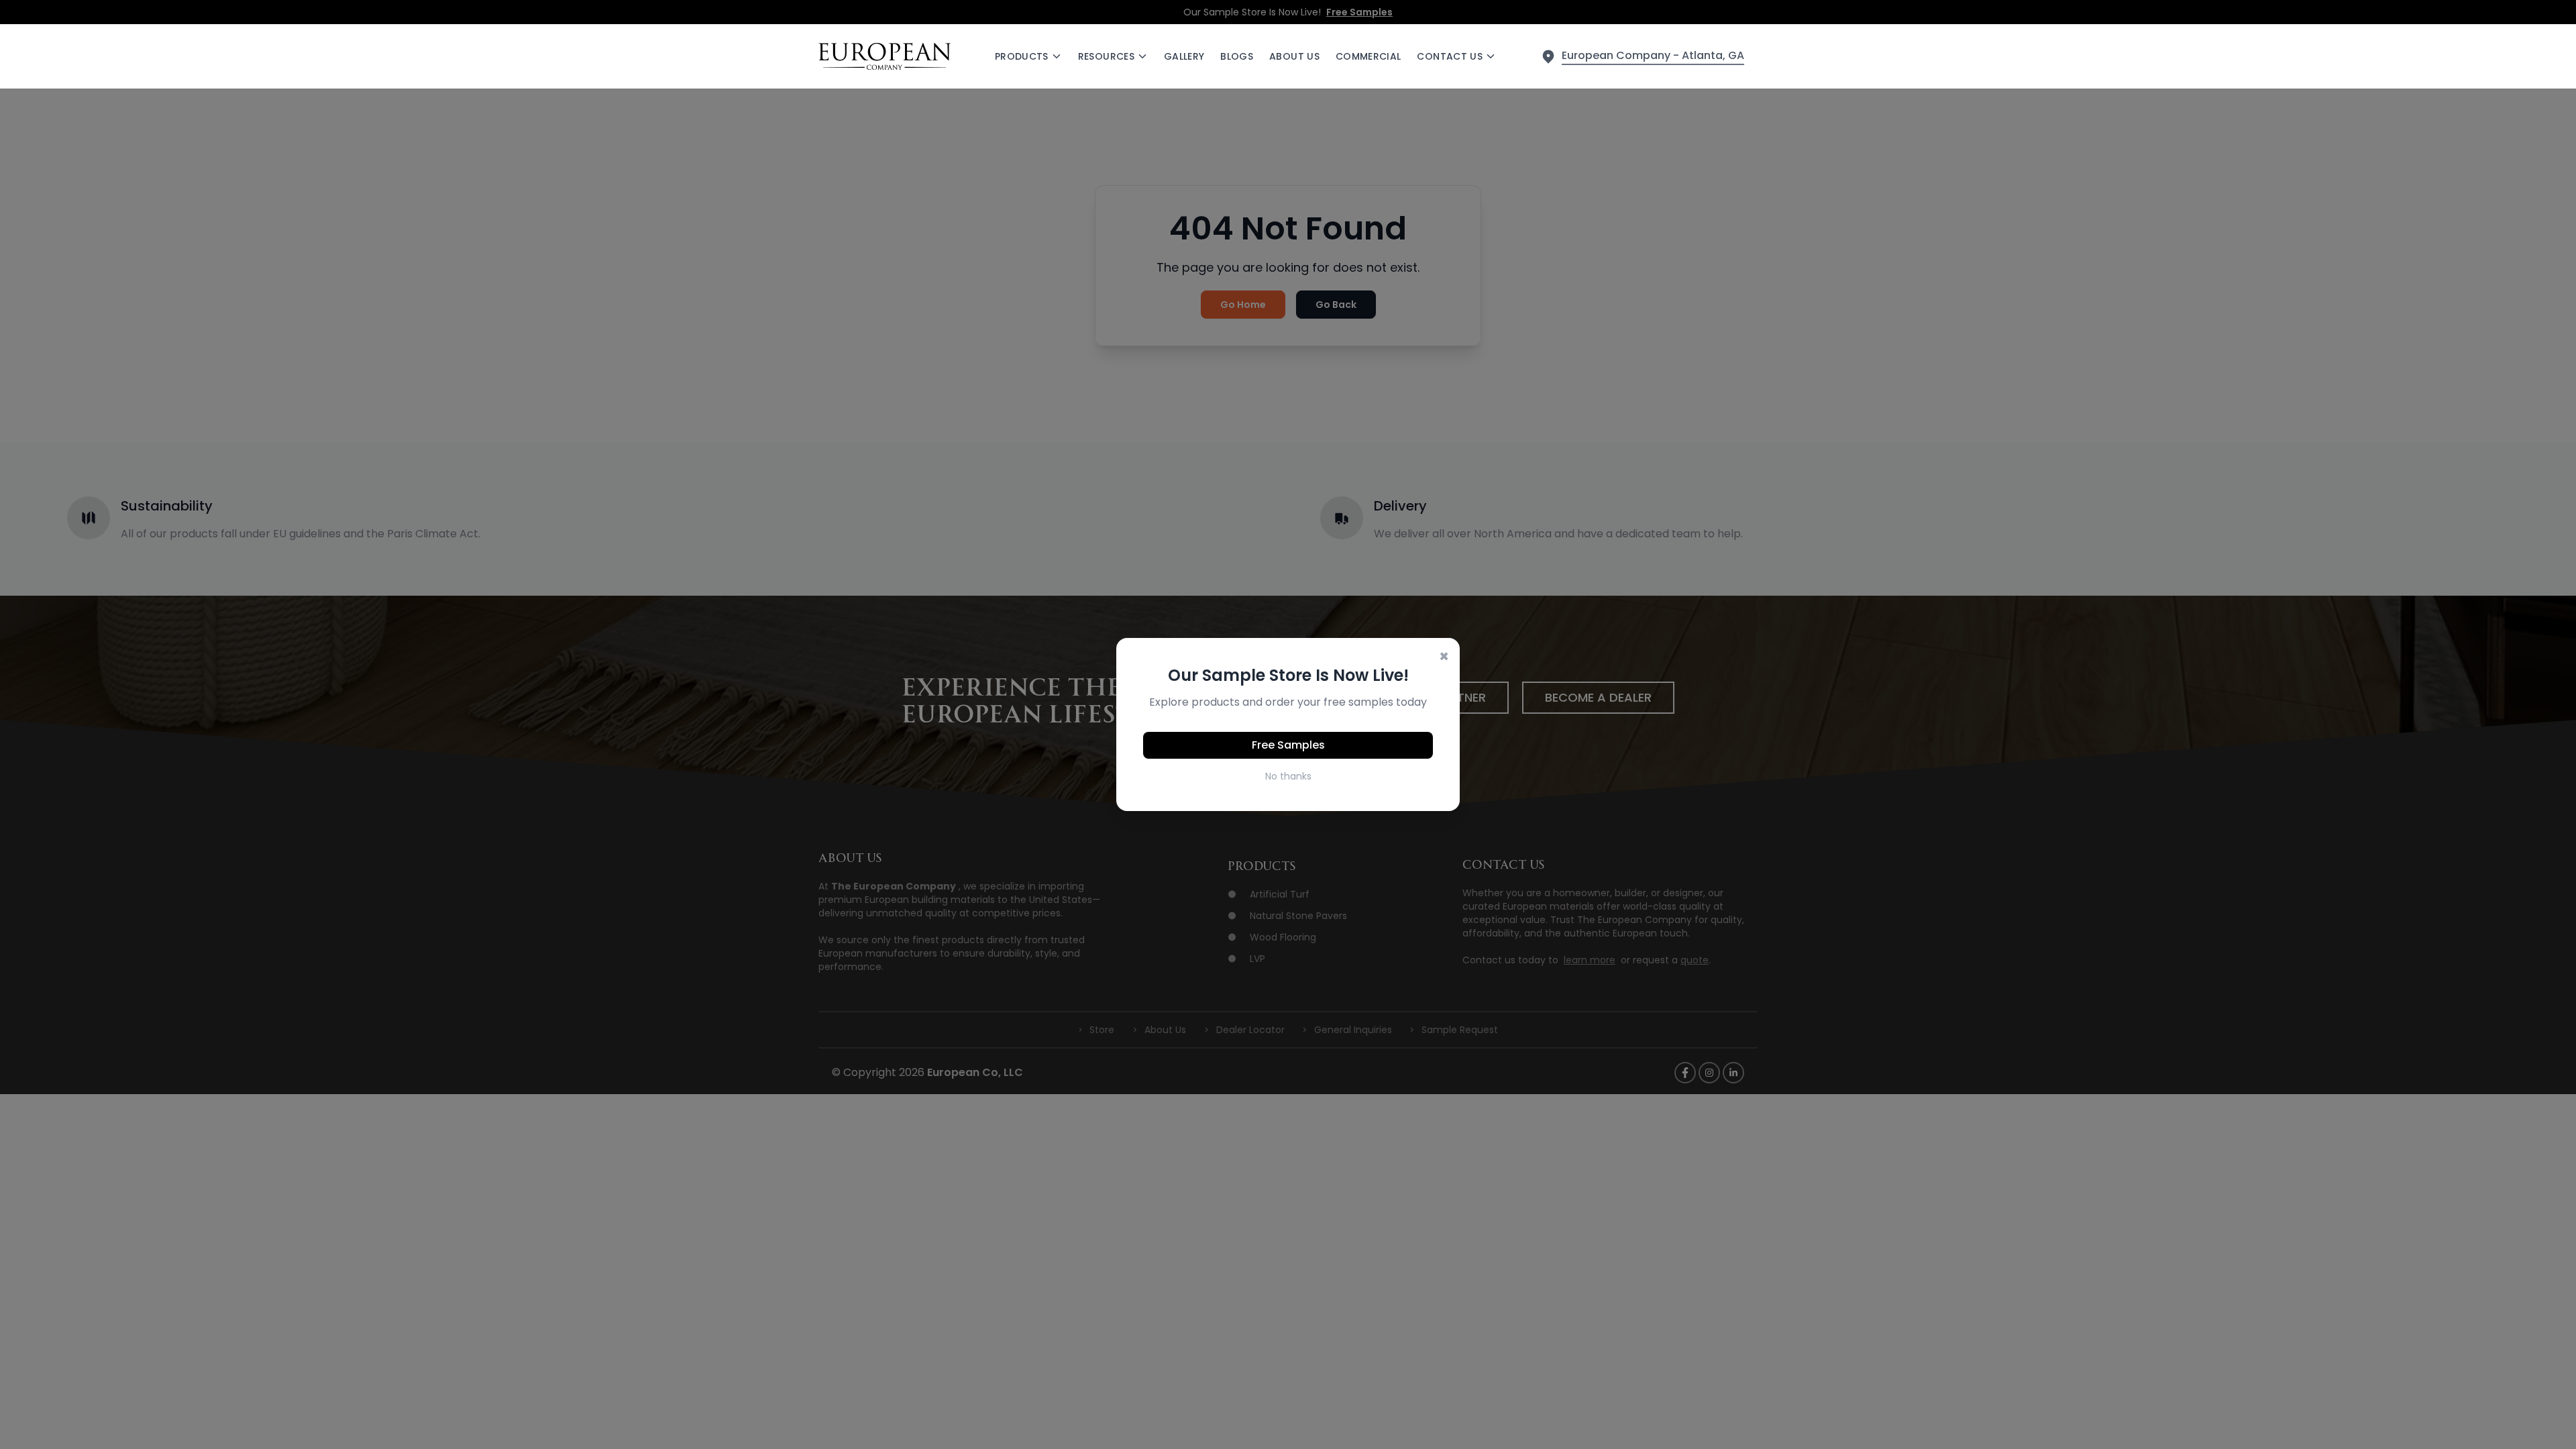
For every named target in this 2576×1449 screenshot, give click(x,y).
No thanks (1288, 776)
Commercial (1368, 56)
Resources (1106, 56)
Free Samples (1288, 745)
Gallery (1184, 56)
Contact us (1450, 56)
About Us (1294, 56)
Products (1022, 56)
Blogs (1237, 56)
